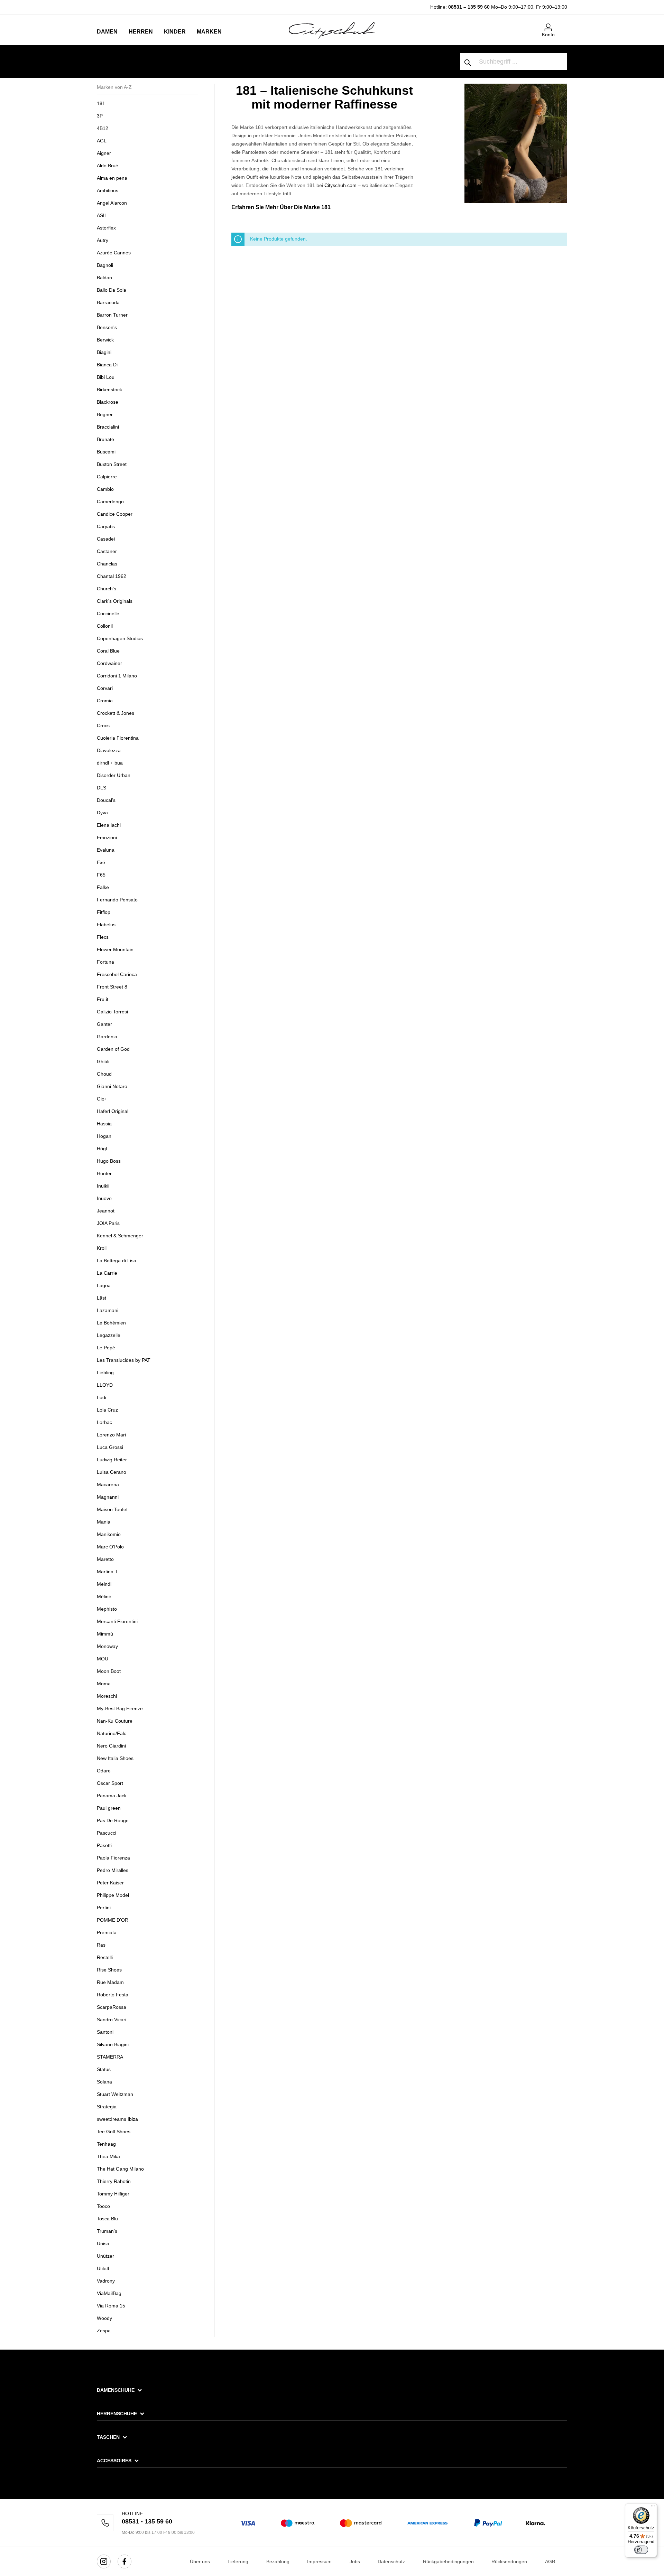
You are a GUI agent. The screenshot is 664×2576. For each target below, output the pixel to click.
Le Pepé (106, 1348)
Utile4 (103, 2268)
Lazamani (108, 1310)
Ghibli (103, 1061)
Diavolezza (109, 750)
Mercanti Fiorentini (117, 1621)
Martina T (107, 1572)
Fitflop (104, 912)
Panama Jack (112, 1796)
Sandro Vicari (112, 2020)
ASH (102, 215)
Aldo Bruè (108, 166)
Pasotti (104, 1845)
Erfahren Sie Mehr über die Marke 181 (281, 207)
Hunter (104, 1173)
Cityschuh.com (340, 185)
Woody (104, 2318)
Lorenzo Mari (111, 1435)
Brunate (105, 439)
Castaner (107, 551)
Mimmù (105, 1634)
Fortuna (105, 962)
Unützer (105, 2256)
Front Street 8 (112, 987)
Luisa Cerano (112, 1472)
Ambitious (108, 190)
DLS (102, 788)
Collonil (105, 626)
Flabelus (106, 925)
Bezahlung (278, 2561)
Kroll (102, 1248)
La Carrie (107, 1273)
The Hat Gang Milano (120, 2169)
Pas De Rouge (113, 1820)
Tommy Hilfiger (113, 2194)
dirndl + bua (110, 763)
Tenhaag (106, 2144)
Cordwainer (109, 663)
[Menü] (653, 2508)
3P (100, 116)
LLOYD (105, 1385)
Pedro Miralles (113, 1870)
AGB (550, 2561)
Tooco (103, 2206)
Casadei (106, 539)
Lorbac (104, 1422)
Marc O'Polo (110, 1547)
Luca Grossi (110, 1447)
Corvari (105, 688)
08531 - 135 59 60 (147, 2521)
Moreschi (107, 1696)
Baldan (104, 278)
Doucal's (106, 800)
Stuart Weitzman (115, 2094)
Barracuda (108, 302)
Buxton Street (112, 464)
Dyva (102, 813)
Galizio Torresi (112, 1012)
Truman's (107, 2231)
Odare (104, 1771)
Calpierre (107, 477)
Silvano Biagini (113, 2044)
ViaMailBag (109, 2293)
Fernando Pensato (117, 900)
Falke (103, 887)
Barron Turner (112, 315)
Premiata (107, 1932)
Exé (101, 862)
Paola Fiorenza (113, 1858)
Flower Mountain (115, 949)
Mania (104, 1522)
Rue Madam (110, 1982)
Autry (103, 240)
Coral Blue (108, 651)
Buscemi (106, 452)
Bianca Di (107, 365)
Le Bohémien (111, 1323)
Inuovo (104, 1198)
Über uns (200, 2561)
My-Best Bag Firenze (120, 1708)
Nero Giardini (111, 1746)
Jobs (355, 2561)
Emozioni (107, 837)
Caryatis (106, 526)
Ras (101, 1945)
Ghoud (104, 1074)
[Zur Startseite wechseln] (332, 30)
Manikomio (109, 1534)
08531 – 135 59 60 (469, 7)
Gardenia (107, 1037)
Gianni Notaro (112, 1086)
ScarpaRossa (112, 2007)
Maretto (105, 1559)
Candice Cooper (115, 514)
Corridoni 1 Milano (117, 676)
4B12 (103, 128)
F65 (101, 875)
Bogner (105, 414)
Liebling (105, 1373)
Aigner (104, 153)
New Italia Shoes (115, 1758)
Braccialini (108, 427)
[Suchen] (468, 62)
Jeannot (106, 1211)
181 (101, 103)
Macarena (108, 1484)
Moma (104, 1684)
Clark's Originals (115, 601)
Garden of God (113, 1049)
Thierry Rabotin (114, 2181)
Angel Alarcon (112, 203)
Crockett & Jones (116, 713)
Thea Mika (108, 2156)
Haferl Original (113, 1111)
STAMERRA (110, 2057)
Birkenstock (109, 390)
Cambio (105, 489)
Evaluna (106, 850)
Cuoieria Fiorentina (118, 738)
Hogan (104, 1136)
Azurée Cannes (114, 253)
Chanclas (107, 564)
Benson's (107, 327)
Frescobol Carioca (117, 974)
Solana (104, 2082)
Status (104, 2069)
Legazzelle (109, 1335)
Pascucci (107, 1833)
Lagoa (104, 1285)
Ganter (104, 1024)
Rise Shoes (109, 1970)
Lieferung (238, 2561)
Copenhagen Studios (120, 638)
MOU (103, 1659)
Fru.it (103, 999)
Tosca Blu (107, 2219)
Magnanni (108, 1497)
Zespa (104, 2331)
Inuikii (103, 1186)
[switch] (641, 2550)
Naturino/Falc (112, 1733)
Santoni (105, 2032)
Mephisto (107, 1609)
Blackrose (108, 402)
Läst (102, 1298)
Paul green (109, 1808)
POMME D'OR (113, 1920)
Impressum (319, 2561)
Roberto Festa (113, 1995)
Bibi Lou (106, 377)
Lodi (102, 1397)
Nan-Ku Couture (115, 1721)
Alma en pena (112, 178)
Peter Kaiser (110, 1883)
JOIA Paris (108, 1223)
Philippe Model (113, 1895)
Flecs (103, 937)
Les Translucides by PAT (124, 1360)
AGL (102, 141)
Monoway (107, 1646)
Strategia (107, 2107)
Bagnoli (105, 265)
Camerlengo (110, 502)
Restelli (105, 1957)
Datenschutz (391, 2561)
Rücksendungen (509, 2561)
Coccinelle (108, 613)
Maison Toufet (113, 1509)
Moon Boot (109, 1671)
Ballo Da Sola (112, 290)
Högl (102, 1149)
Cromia (105, 701)
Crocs (103, 725)
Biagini (104, 352)
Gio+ (102, 1099)
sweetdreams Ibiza (117, 2119)
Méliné (104, 1596)
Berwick (105, 340)
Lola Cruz (107, 1410)
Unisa (103, 2244)
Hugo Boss (109, 1161)
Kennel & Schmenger (120, 1236)
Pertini (104, 1908)
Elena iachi (109, 825)
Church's (107, 589)
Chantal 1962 (112, 576)
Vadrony (106, 2281)
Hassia (104, 1124)
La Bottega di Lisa (117, 1261)
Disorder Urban (114, 775)
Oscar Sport (110, 1783)
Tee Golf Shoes (114, 2132)
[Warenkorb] (563, 25)
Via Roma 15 (111, 2306)
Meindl (104, 1584)
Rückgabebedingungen (448, 2561)
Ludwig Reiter (112, 1460)
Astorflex (106, 228)
